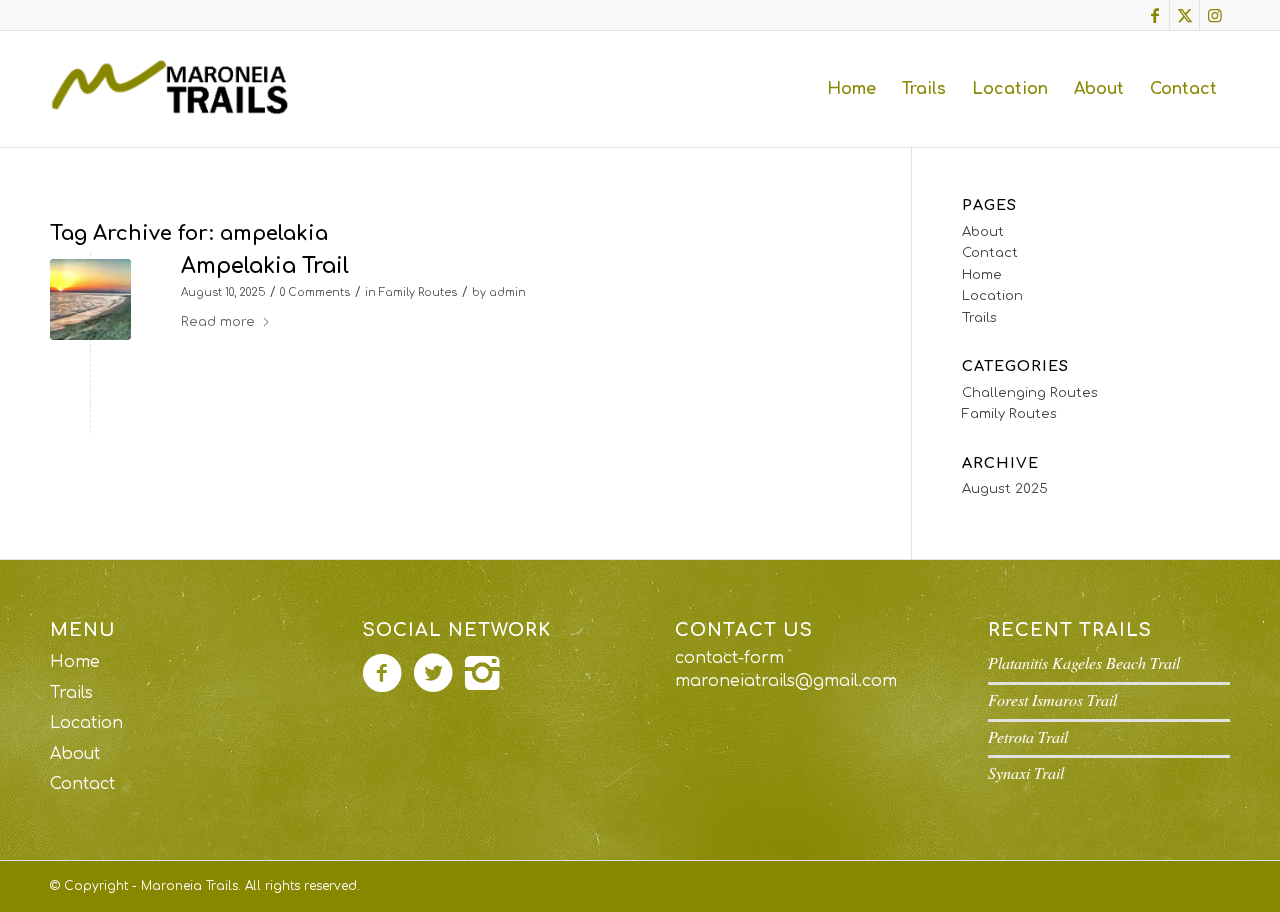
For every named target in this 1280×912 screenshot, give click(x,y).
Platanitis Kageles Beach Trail (1084, 662)
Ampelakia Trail (265, 266)
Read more (218, 322)
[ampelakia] (90, 299)
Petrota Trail (1028, 736)
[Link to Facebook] (1154, 15)
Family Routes (418, 292)
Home (982, 275)
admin (507, 292)
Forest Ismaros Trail (1052, 699)
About (983, 232)
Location (992, 296)
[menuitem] (851, 89)
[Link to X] (1184, 15)
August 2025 (1005, 489)
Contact (990, 253)
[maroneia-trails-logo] (176, 89)
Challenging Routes (1030, 393)
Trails (979, 318)
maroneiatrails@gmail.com (786, 681)
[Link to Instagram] (1215, 15)
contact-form (729, 658)
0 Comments (315, 292)
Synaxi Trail (1026, 772)
